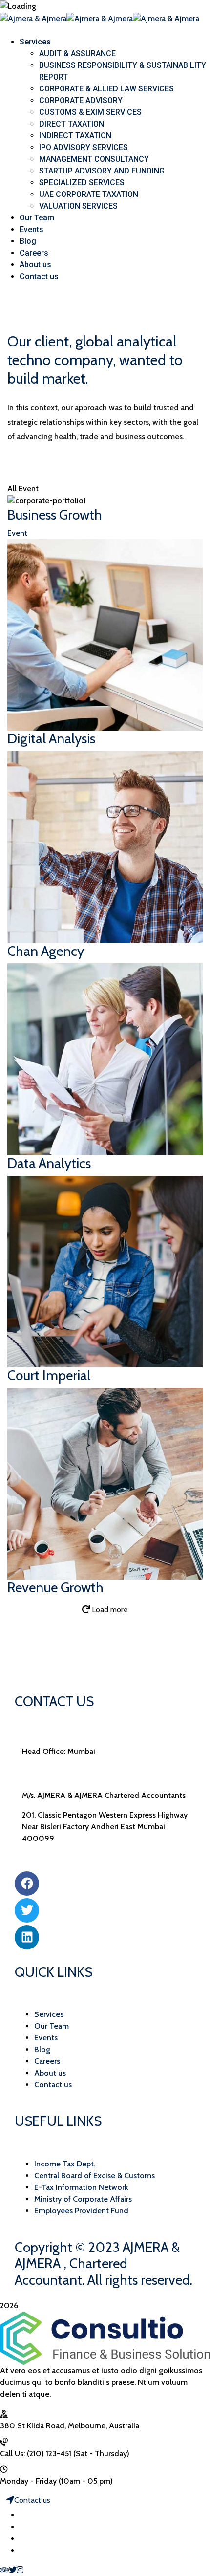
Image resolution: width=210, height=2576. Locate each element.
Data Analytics (49, 1163)
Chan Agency (46, 951)
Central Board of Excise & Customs (94, 2176)
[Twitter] (27, 1910)
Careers (47, 2061)
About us (50, 2073)
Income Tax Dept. (65, 2164)
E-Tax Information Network (81, 2187)
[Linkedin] (27, 1937)
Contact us (53, 2085)
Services (49, 2014)
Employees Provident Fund (81, 2211)
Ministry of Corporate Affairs (83, 2199)
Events (46, 2038)
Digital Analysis (51, 738)
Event (17, 533)
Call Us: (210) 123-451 (36, 2454)
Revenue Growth (55, 1587)
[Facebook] (27, 1883)
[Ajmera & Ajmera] (33, 18)
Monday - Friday (28, 2481)
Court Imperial (49, 1375)
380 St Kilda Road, (33, 2426)
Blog (42, 2049)
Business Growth (55, 515)
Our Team (52, 2026)
